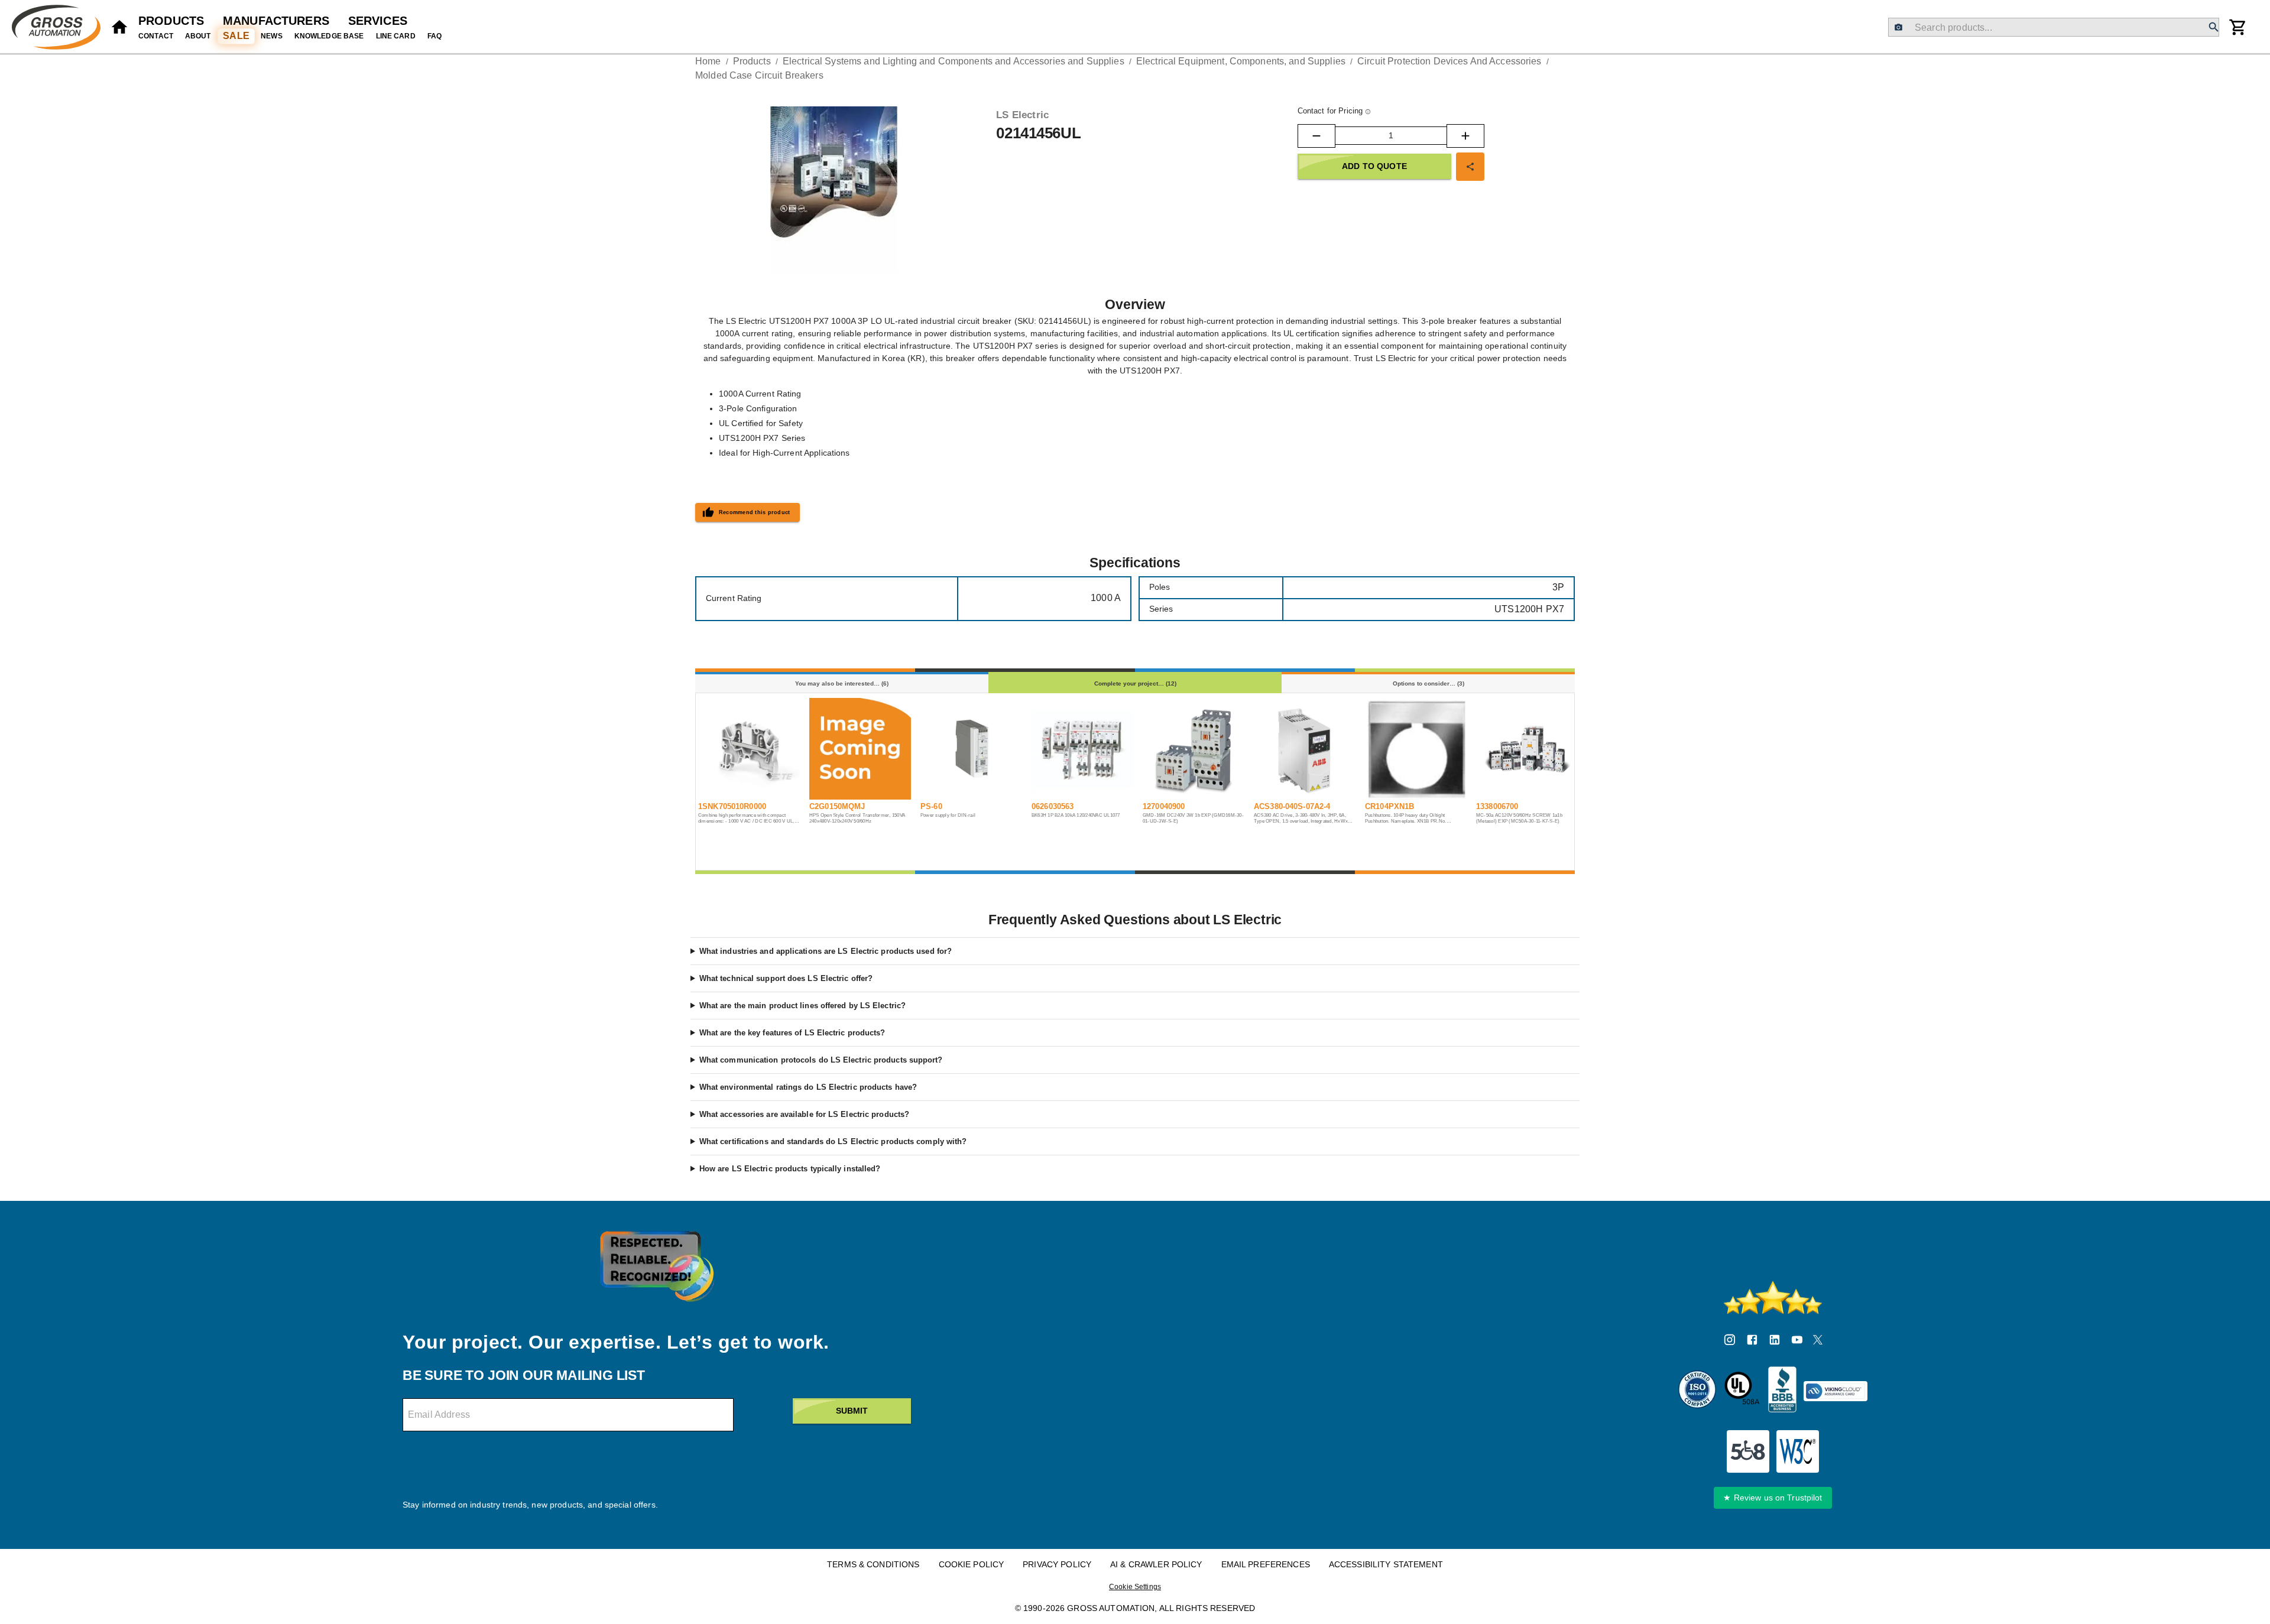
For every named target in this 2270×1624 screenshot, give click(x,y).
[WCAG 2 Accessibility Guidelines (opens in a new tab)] (1798, 1451)
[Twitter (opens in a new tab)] (1818, 1342)
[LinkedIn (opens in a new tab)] (1775, 1342)
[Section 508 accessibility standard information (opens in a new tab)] (1748, 1451)
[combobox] (2053, 27)
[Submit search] (2214, 27)
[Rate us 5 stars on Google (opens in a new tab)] (1773, 1298)
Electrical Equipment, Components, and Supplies (1241, 61)
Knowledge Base (329, 36)
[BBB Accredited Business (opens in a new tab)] (1782, 1391)
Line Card (396, 36)
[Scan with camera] (1898, 27)
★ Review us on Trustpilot (1773, 1498)
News (272, 36)
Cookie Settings (1135, 1587)
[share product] (1470, 167)
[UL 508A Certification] (1742, 1391)
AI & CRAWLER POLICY (1156, 1564)
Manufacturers (276, 21)
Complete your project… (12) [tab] (1135, 683)
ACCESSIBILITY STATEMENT (1386, 1564)
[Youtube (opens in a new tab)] (1797, 1342)
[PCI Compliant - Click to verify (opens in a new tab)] (1836, 1391)
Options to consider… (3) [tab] (1429, 683)
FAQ (434, 36)
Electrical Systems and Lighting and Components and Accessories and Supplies (954, 61)
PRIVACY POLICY (1057, 1564)
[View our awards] (657, 1266)
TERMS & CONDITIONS (873, 1564)
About (198, 36)
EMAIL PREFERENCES (1266, 1564)
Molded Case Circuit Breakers (759, 75)
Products (171, 21)
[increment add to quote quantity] (1465, 136)
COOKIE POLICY (972, 1564)
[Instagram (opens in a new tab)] (1730, 1342)
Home (708, 61)
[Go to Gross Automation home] (119, 27)
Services (378, 21)
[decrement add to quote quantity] (1316, 136)
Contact (156, 36)
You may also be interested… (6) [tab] (842, 683)
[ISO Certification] (1697, 1391)
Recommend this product (755, 512)
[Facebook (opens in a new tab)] (1752, 1342)
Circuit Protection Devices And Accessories (1449, 61)
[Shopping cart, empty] (2238, 27)
